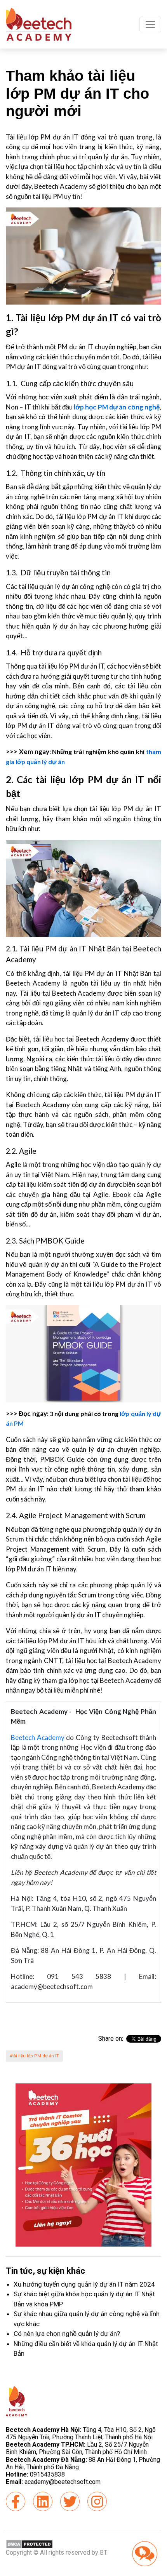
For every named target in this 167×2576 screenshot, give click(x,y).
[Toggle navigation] (150, 24)
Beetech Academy (38, 1737)
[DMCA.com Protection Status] (29, 2544)
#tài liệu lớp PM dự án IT (34, 2056)
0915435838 (47, 2474)
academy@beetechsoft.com (53, 2482)
